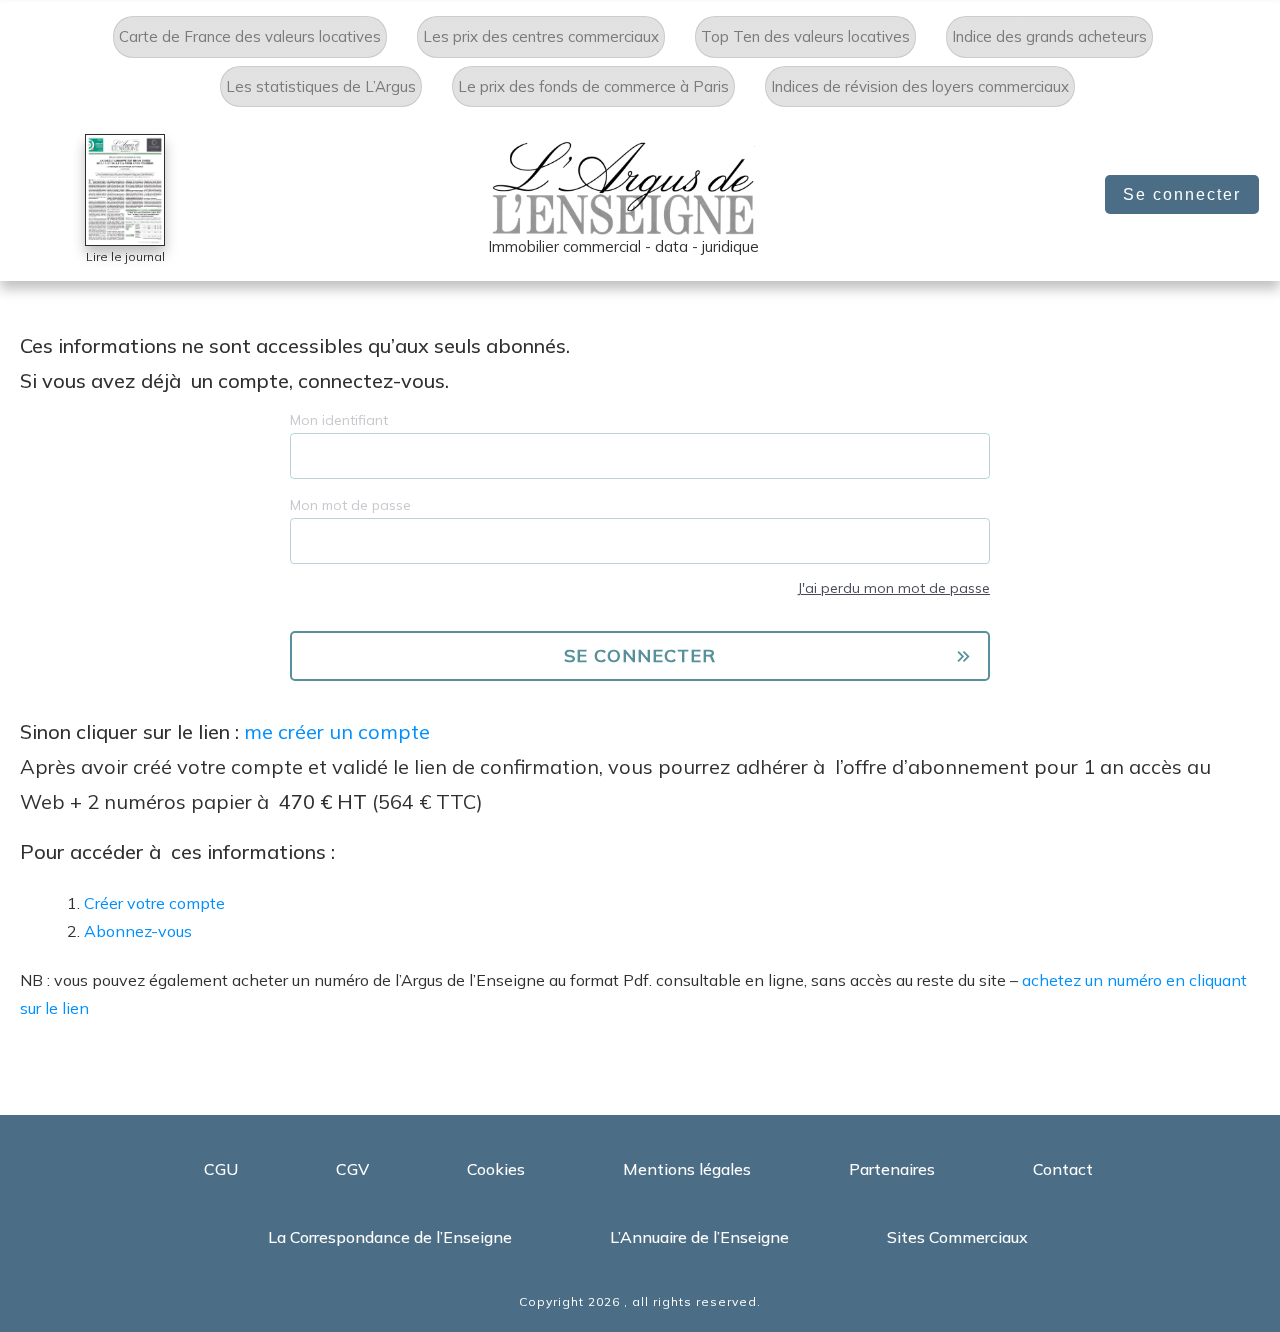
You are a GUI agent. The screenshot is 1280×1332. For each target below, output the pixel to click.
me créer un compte (337, 731)
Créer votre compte (154, 903)
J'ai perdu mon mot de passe (893, 588)
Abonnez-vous (138, 931)
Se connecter (1182, 194)
